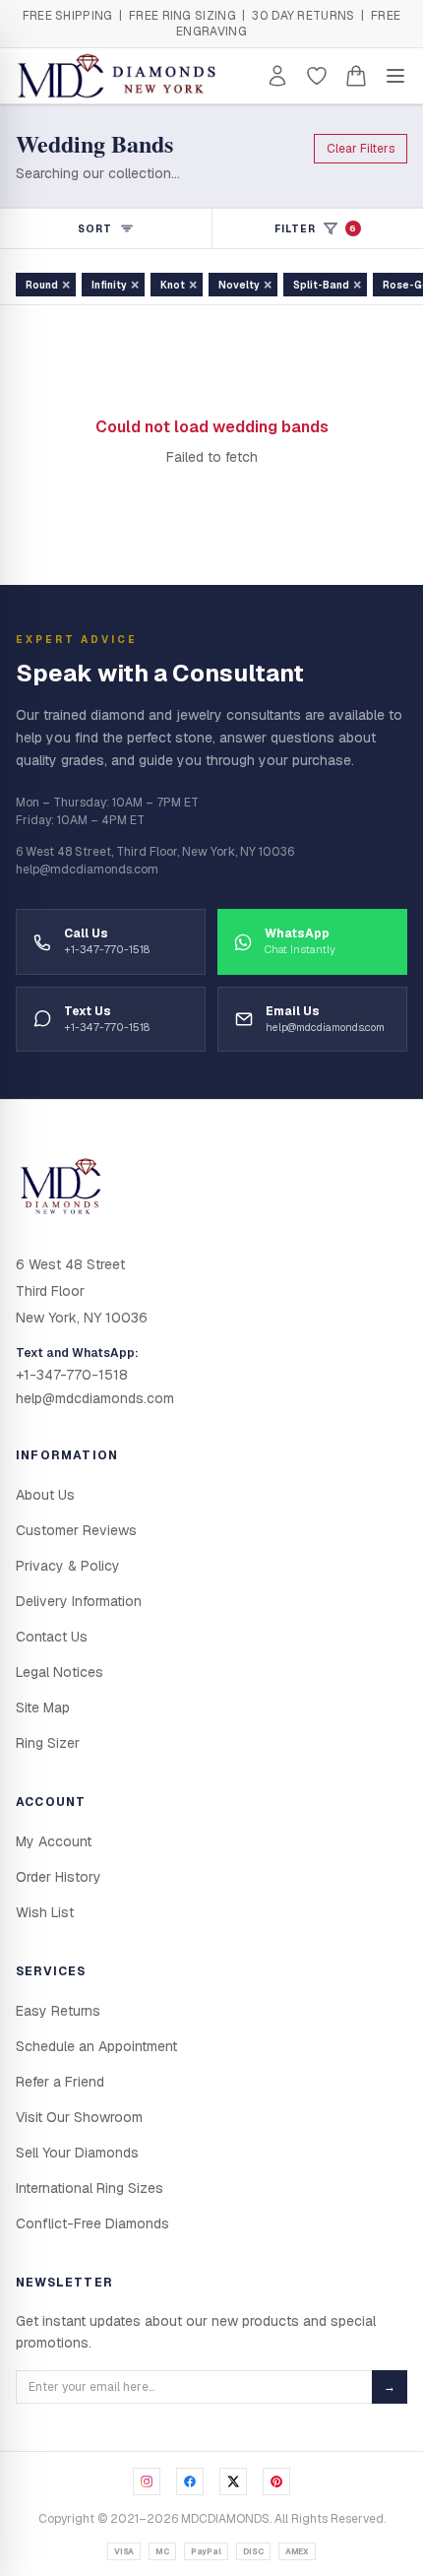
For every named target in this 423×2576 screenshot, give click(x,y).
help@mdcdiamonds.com (95, 1398)
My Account (54, 1841)
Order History (59, 1877)
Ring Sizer (48, 1743)
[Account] (277, 76)
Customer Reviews (76, 1530)
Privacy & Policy (68, 1566)
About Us (45, 1495)
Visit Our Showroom (79, 2117)
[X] (233, 2481)
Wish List (45, 1912)
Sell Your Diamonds (77, 2153)
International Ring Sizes (90, 2188)
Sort (95, 229)
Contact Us (52, 1637)
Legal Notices (60, 1672)
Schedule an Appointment (96, 2046)
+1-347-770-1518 (72, 1375)
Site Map (43, 1707)
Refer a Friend (60, 2082)
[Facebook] (190, 2481)
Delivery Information (79, 1601)
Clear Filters (361, 149)
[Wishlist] (317, 76)
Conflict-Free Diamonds (92, 2223)
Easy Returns (58, 2011)
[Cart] (356, 76)
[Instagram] (147, 2481)
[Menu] (395, 76)
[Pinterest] (276, 2481)
